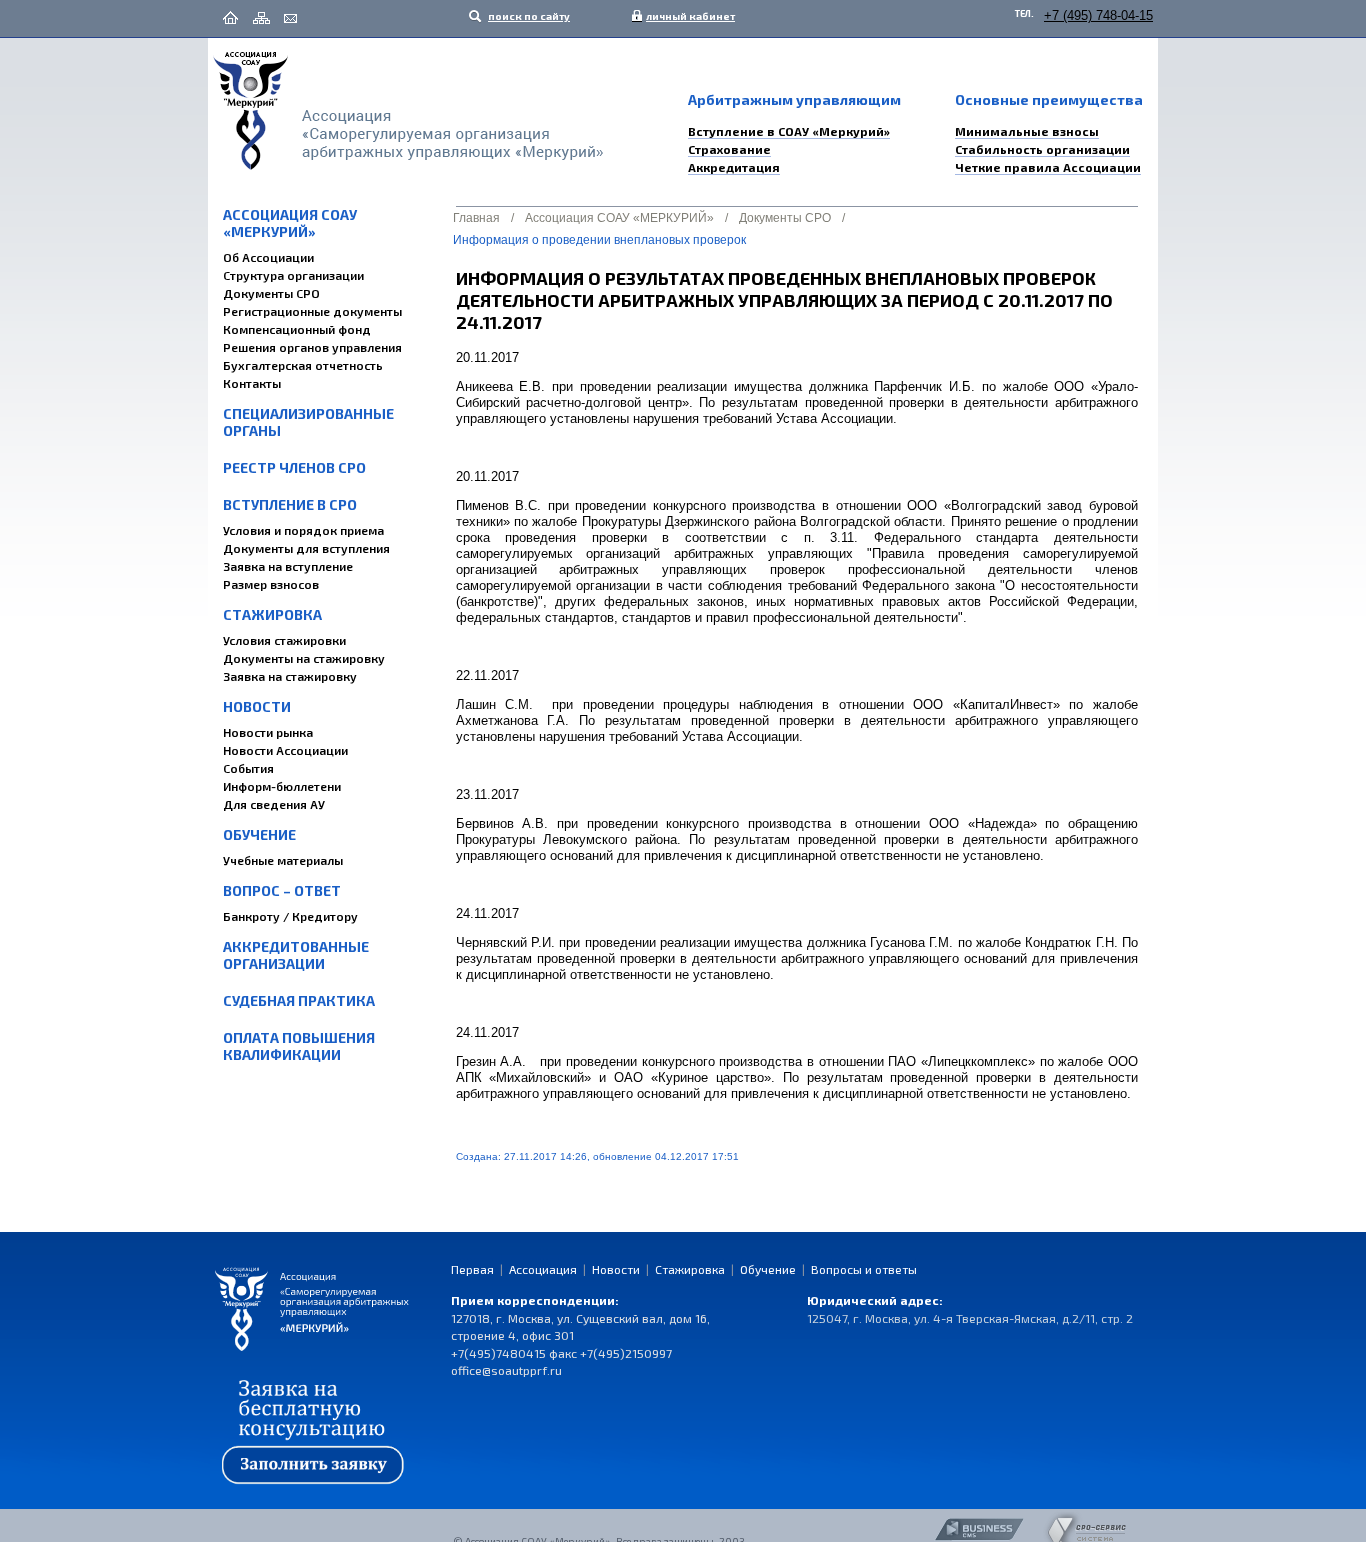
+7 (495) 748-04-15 (1098, 15)
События (248, 768)
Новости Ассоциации (285, 750)
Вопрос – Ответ (282, 890)
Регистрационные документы (312, 311)
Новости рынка (268, 732)
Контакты (252, 383)
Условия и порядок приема (303, 530)
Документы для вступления (306, 548)
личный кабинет (686, 16)
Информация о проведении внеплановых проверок (599, 240)
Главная (476, 218)
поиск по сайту (528, 16)
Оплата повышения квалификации (299, 1046)
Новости (257, 706)
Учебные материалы (283, 860)
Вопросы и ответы (864, 1269)
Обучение (259, 834)
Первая (472, 1269)
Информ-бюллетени (282, 786)
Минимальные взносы (1027, 131)
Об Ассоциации (268, 257)
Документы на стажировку (304, 658)
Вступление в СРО (290, 504)
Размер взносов (271, 584)
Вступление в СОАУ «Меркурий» (789, 131)
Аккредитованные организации (296, 955)
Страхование (729, 149)
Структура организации (293, 275)
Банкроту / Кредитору (290, 916)
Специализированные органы (308, 422)
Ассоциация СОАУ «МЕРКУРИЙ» (290, 223)
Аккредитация (734, 167)
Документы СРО (271, 293)
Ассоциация (543, 1269)
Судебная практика (299, 1000)
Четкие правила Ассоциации (1048, 167)
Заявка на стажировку (290, 676)
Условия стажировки (284, 640)
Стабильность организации (1042, 149)
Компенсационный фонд (297, 329)
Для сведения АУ (274, 804)
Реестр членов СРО (294, 467)
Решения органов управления (312, 347)
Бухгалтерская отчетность (303, 365)
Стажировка (272, 614)
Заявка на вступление (288, 566)
